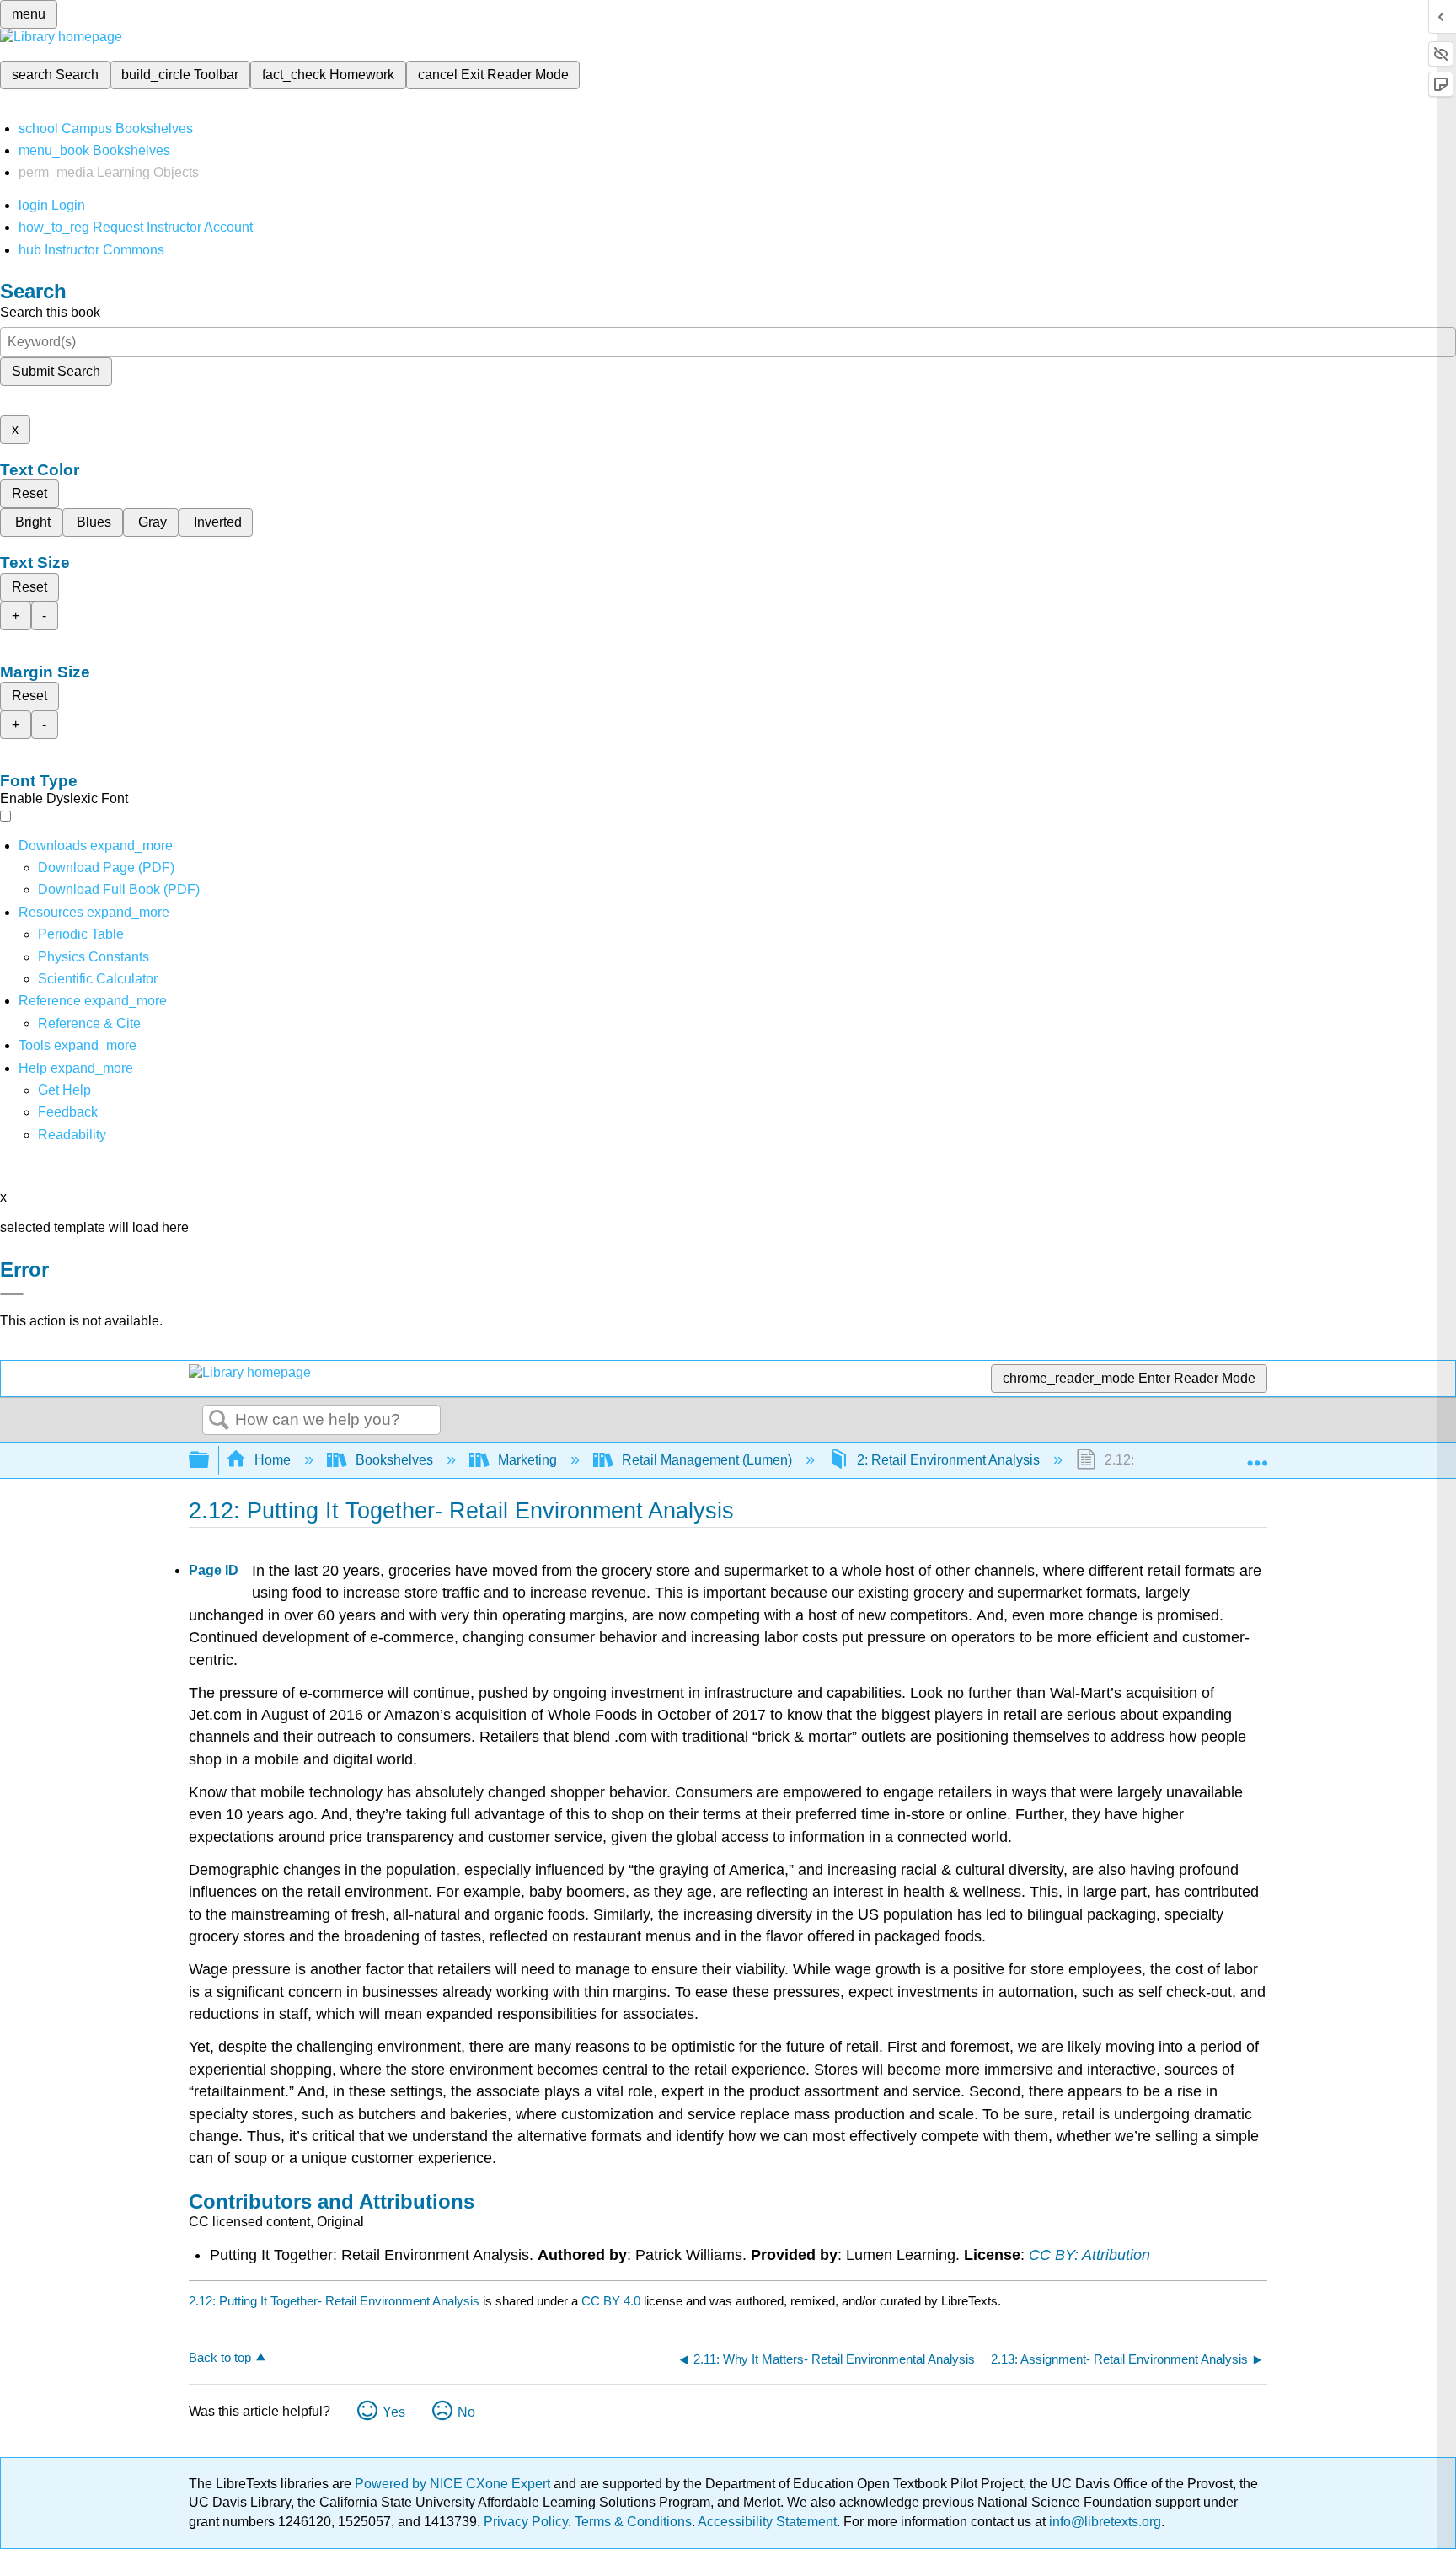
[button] (68, 1112)
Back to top (220, 2357)
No (466, 2412)
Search (219, 1421)
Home (273, 1460)
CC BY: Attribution (1089, 2255)
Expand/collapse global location (1257, 1455)
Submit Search (56, 371)
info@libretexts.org (1103, 2522)
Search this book (50, 312)
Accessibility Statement (767, 2522)
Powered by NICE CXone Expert (454, 2484)
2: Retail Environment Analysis (948, 1460)
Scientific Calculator (98, 979)
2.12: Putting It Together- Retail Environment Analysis (334, 2301)
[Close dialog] (12, 1294)
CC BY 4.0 (611, 2301)
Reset (29, 493)
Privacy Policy (526, 2522)
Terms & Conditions (633, 2522)
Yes (394, 2412)
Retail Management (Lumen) (707, 1460)
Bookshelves (394, 1460)
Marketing (527, 1460)
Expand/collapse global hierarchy (210, 1461)
